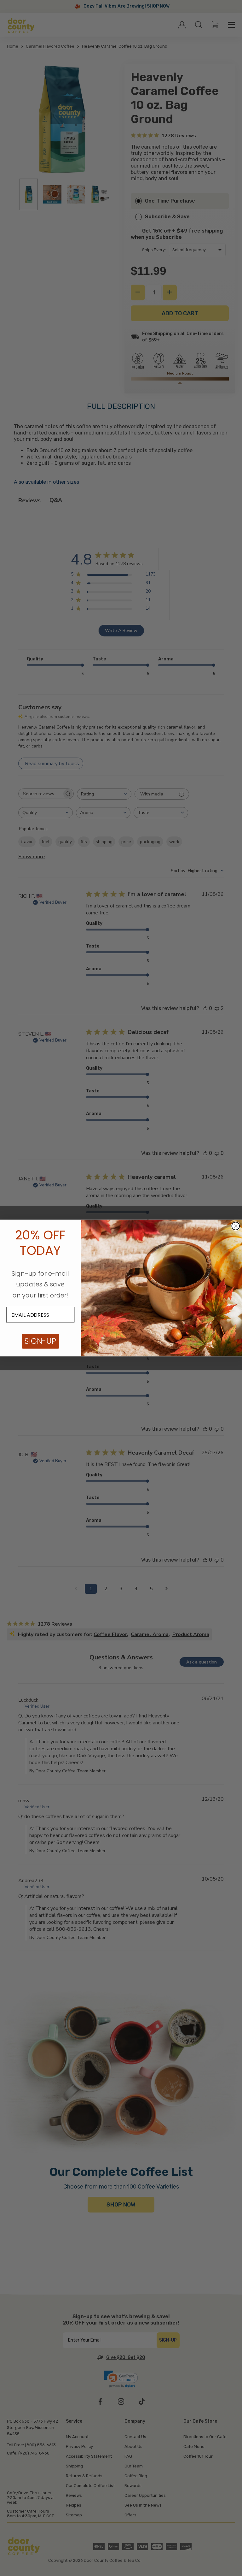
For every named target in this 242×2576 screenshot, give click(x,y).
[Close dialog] (236, 1226)
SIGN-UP (40, 1341)
